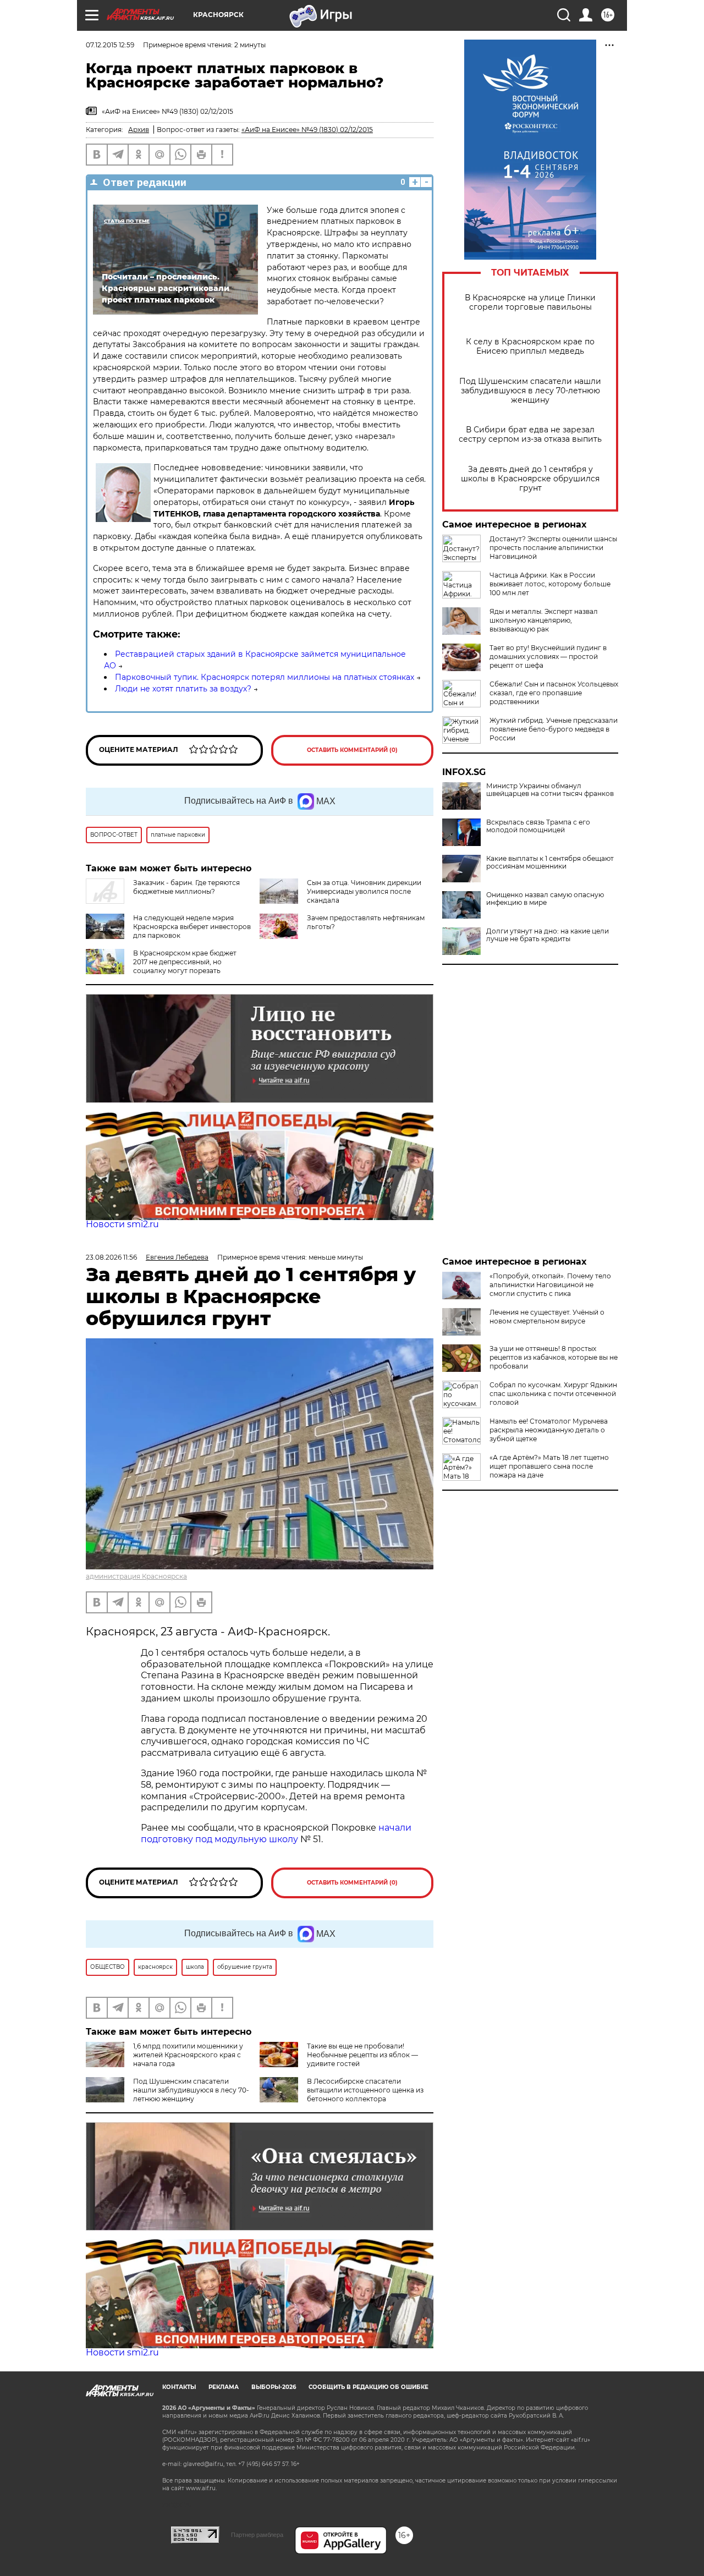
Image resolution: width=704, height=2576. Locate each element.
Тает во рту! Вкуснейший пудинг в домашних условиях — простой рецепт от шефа (548, 657)
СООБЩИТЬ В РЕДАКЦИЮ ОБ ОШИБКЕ (369, 2387)
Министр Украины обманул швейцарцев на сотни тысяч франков (550, 790)
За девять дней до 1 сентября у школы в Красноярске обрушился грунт (530, 479)
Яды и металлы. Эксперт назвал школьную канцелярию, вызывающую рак (544, 620)
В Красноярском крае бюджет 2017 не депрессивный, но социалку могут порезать (185, 962)
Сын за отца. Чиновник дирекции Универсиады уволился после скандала (364, 891)
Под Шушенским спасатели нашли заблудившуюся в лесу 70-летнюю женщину (530, 391)
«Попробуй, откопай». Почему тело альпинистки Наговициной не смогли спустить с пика (550, 1285)
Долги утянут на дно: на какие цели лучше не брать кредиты (548, 935)
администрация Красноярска (136, 1576)
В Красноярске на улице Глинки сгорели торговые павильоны (530, 303)
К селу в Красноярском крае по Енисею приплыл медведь (530, 347)
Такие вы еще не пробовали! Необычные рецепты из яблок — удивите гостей (362, 2055)
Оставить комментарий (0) (352, 750)
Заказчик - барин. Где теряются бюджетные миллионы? (186, 887)
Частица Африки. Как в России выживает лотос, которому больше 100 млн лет (550, 584)
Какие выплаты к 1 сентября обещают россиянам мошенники (550, 863)
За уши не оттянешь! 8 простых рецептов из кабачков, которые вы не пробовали (554, 1357)
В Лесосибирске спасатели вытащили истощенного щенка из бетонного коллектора (365, 2090)
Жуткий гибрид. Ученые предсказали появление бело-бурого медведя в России (554, 729)
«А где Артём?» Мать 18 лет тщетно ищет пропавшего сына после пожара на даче (549, 1466)
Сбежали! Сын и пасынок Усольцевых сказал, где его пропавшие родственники (554, 693)
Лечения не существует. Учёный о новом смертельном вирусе (547, 1317)
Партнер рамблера (257, 2535)
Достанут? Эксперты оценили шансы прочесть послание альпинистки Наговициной (553, 548)
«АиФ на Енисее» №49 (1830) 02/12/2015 (307, 130)
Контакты (179, 2387)
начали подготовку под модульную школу (276, 1833)
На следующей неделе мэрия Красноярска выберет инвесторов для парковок (192, 927)
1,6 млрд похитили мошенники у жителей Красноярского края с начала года (188, 2055)
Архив (139, 130)
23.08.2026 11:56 (111, 1257)
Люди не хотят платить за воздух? (183, 689)
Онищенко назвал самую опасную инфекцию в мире (545, 899)
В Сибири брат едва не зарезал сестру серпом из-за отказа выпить (530, 435)
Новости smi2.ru (122, 1224)
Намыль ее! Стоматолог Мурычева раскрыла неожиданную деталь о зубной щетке (549, 1430)
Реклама (224, 2387)
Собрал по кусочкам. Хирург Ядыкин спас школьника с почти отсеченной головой (553, 1394)
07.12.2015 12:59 (110, 45)
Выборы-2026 (274, 2387)
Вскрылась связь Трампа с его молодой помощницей (538, 826)
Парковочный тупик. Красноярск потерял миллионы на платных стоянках (265, 677)
